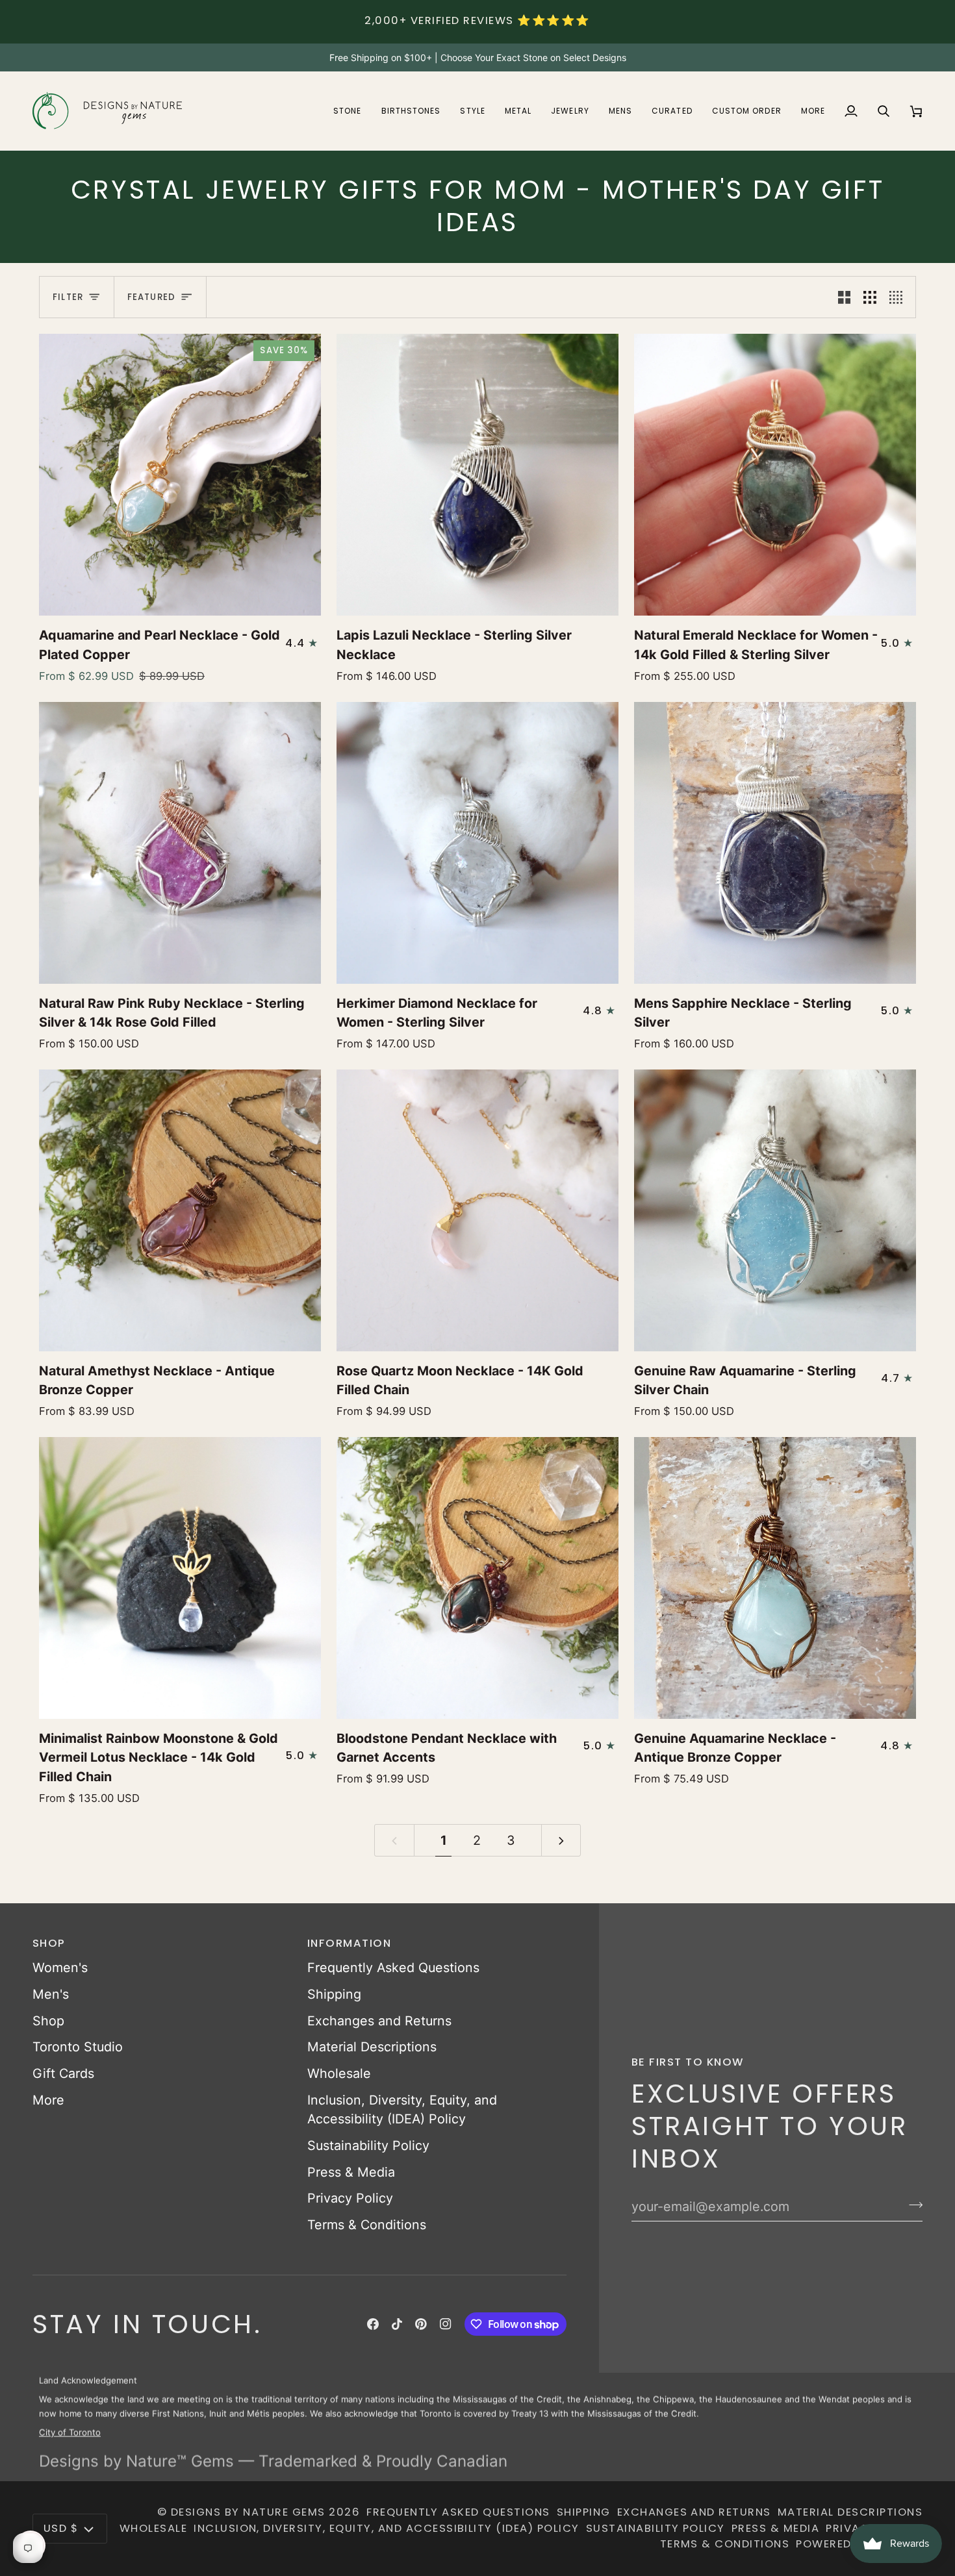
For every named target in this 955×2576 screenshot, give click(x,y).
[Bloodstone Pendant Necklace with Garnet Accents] (478, 1578)
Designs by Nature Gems (248, 2512)
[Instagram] (446, 2324)
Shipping (334, 1994)
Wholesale (339, 2073)
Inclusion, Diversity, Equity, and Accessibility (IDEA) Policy (387, 2528)
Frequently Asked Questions (393, 1968)
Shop (48, 2021)
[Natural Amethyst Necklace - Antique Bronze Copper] (180, 1210)
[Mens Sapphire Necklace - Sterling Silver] (775, 843)
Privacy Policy (350, 2198)
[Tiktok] (397, 2324)
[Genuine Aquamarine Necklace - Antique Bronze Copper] (775, 1578)
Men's (51, 1994)
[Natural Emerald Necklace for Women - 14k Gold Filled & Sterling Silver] (775, 475)
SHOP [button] (49, 1943)
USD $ (61, 2528)
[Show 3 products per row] (870, 297)
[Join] (912, 2205)
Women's (60, 1968)
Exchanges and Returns (379, 2021)
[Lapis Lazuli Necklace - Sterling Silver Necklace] (478, 475)
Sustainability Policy (368, 2145)
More (48, 2100)
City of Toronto (70, 2431)
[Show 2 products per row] (845, 297)
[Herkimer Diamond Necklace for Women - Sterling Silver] (478, 843)
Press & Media (351, 2172)
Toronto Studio (78, 2047)
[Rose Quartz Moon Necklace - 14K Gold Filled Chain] (478, 1210)
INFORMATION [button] (349, 1943)
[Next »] (561, 1840)
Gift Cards (63, 2073)
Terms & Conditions (367, 2225)
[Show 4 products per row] (899, 297)
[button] (347, 111)
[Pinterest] (421, 2324)
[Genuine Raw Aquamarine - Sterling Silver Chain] (775, 1210)
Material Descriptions (372, 2047)
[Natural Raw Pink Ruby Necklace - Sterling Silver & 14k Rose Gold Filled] (180, 843)
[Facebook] (373, 2324)
